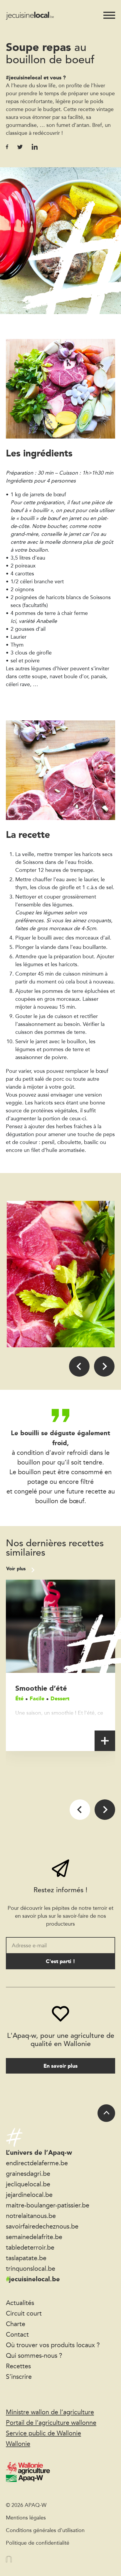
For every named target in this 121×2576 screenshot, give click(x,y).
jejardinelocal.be (29, 2195)
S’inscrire (19, 2376)
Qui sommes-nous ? (34, 2355)
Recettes (18, 2366)
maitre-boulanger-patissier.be (48, 2205)
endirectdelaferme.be (37, 2163)
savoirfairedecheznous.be (42, 2226)
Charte (16, 2324)
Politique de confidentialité (38, 2543)
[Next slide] (104, 1366)
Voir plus (17, 1569)
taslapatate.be (26, 2258)
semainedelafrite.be (34, 2237)
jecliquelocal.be (28, 2184)
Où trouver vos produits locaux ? (53, 2345)
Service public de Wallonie (43, 2433)
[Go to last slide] (79, 1366)
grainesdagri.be (28, 2173)
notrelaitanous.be (31, 2216)
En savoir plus (60, 2066)
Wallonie (18, 2444)
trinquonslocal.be (31, 2268)
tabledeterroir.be (30, 2247)
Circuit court (24, 2313)
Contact (17, 2334)
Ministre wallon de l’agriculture (50, 2412)
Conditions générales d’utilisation (45, 2530)
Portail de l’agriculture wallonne (51, 2422)
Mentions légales (26, 2517)
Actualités (20, 2303)
